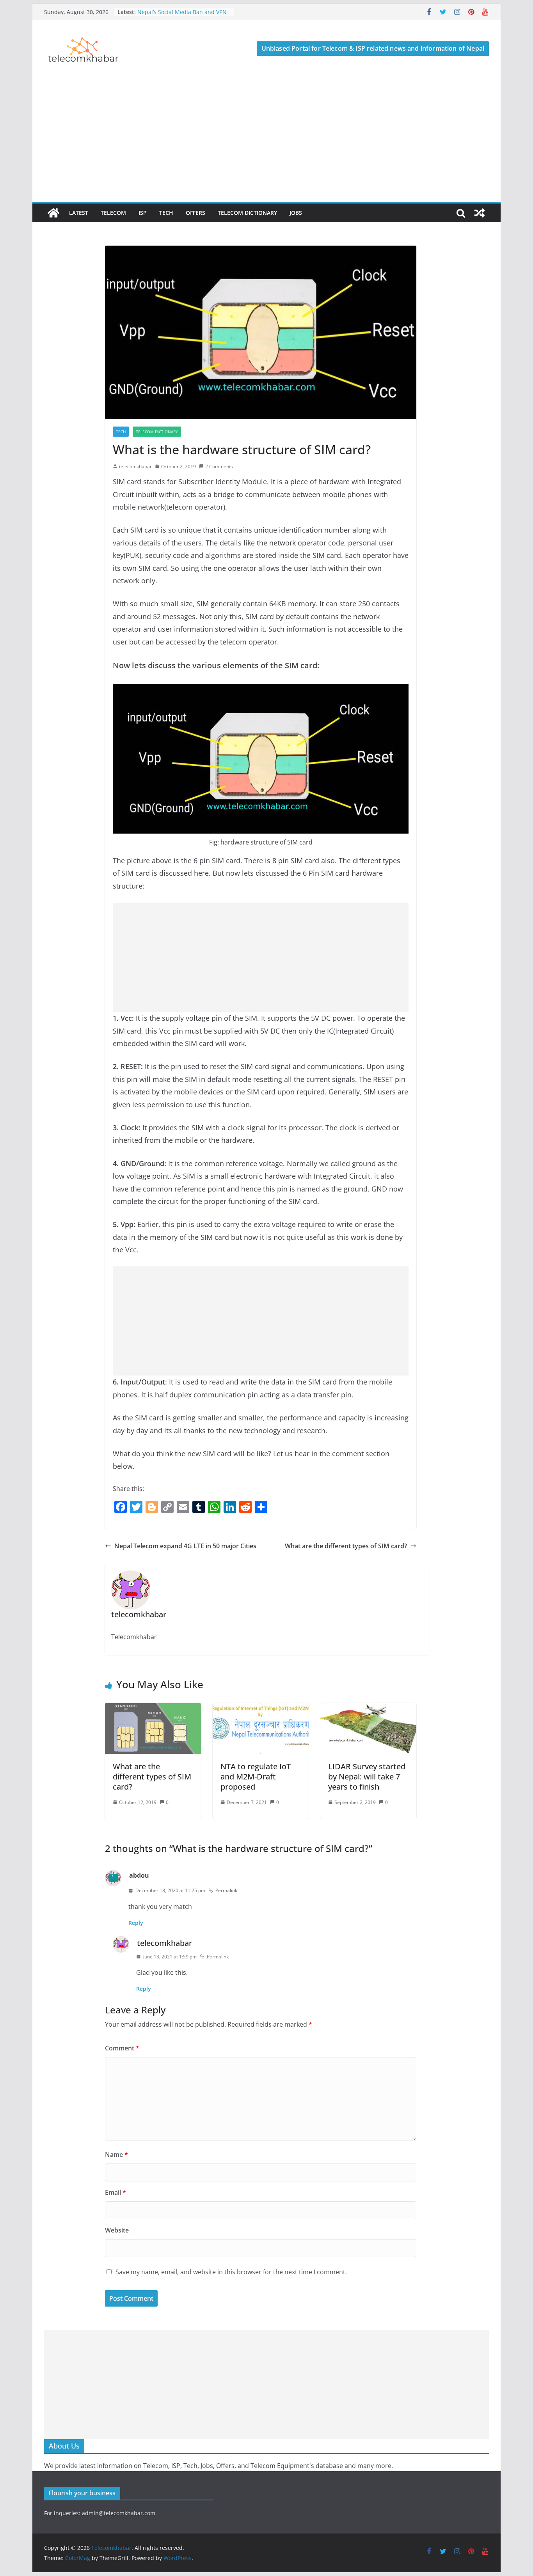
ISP (143, 213)
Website (117, 2230)
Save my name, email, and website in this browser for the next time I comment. (231, 2272)
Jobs (296, 213)
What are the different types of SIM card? (346, 1546)
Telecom (113, 213)
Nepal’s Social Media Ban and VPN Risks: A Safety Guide (182, 16)
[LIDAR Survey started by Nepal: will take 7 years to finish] (368, 1708)
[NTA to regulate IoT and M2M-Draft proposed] (261, 1708)
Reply (136, 1923)
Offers (195, 213)
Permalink (226, 1890)
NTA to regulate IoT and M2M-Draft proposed (256, 1777)
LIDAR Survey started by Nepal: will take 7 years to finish (367, 1777)
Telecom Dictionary (247, 213)
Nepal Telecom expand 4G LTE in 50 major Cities (185, 1546)
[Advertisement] (266, 143)
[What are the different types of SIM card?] (153, 1708)
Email (115, 2192)
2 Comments (219, 467)
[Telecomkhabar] (53, 213)
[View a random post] (480, 213)
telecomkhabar (135, 467)
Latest (79, 213)
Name (116, 2155)
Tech (166, 213)
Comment (122, 2048)
